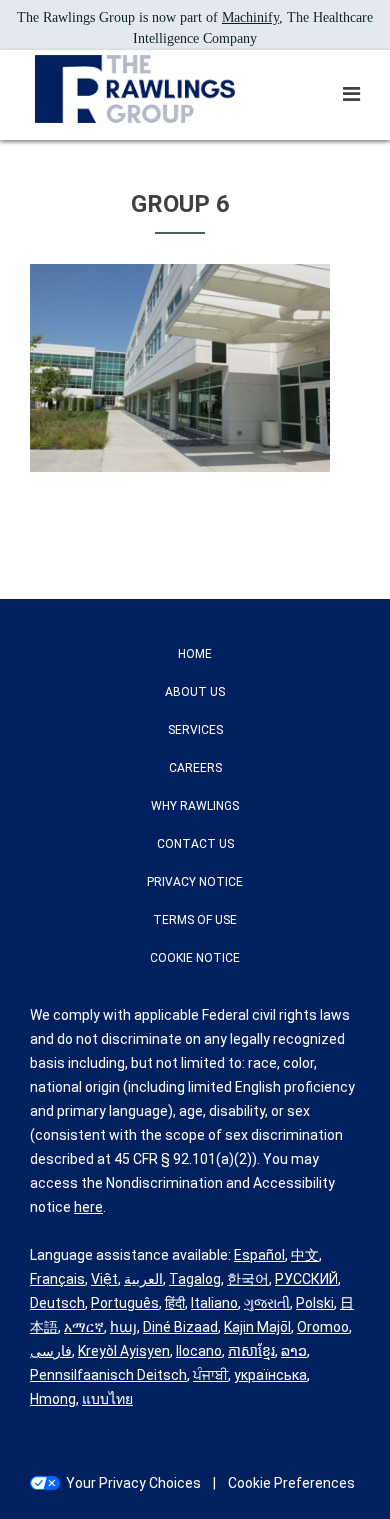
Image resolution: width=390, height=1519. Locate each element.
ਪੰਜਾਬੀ (210, 1375)
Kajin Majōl (257, 1327)
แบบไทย (107, 1399)
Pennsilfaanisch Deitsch (108, 1375)
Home (195, 654)
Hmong (53, 1399)
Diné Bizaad (180, 1327)
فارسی (51, 1351)
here (88, 1207)
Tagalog (195, 1279)
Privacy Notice (195, 882)
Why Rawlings (195, 806)
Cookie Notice (195, 958)
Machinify (250, 17)
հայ (123, 1327)
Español (259, 1255)
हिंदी (175, 1303)
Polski (315, 1303)
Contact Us (195, 844)
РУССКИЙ (306, 1279)
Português (125, 1303)
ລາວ (294, 1351)
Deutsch (57, 1303)
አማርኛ (84, 1327)
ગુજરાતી (267, 1303)
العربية (143, 1279)
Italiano (214, 1303)
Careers (195, 768)
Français (57, 1279)
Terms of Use (195, 920)
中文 (305, 1255)
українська (270, 1375)
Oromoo (323, 1327)
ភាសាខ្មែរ (251, 1351)
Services (195, 730)
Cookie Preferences (291, 1483)
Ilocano (199, 1351)
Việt (104, 1279)
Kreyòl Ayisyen (124, 1351)
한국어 (248, 1279)
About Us (195, 692)
